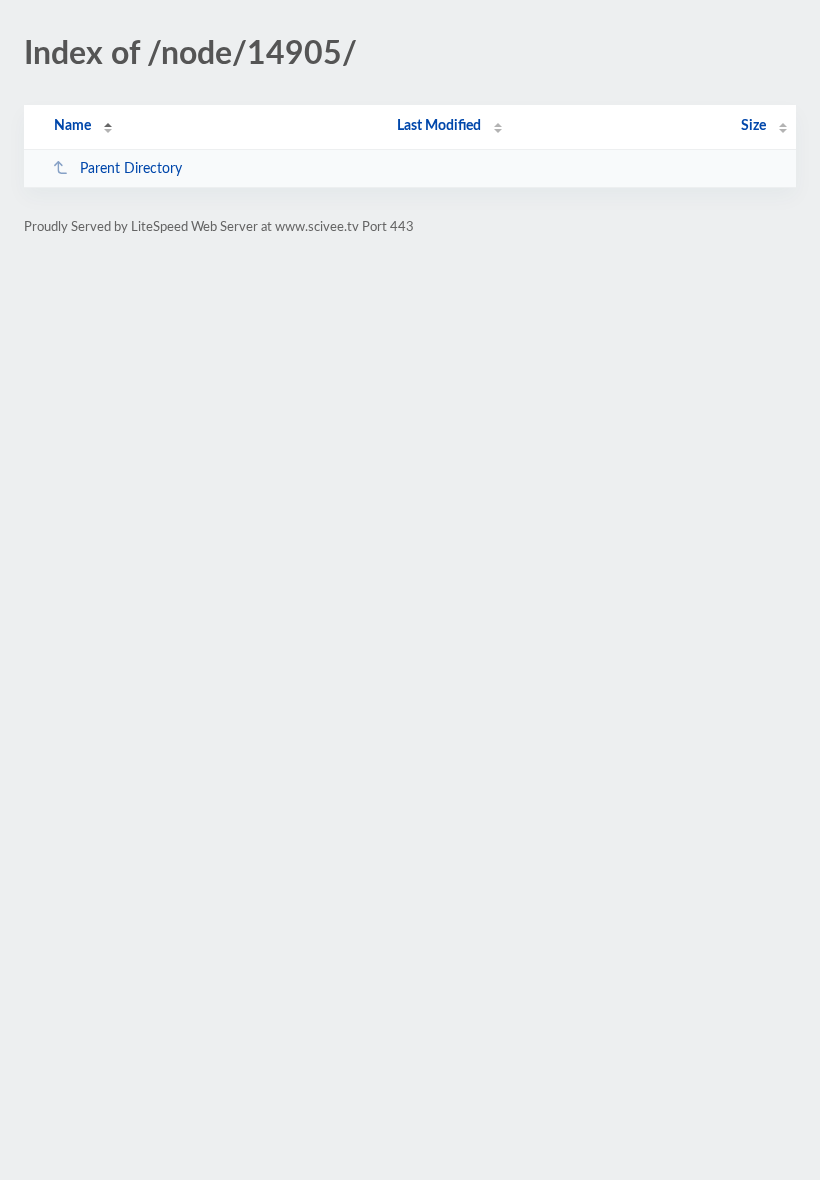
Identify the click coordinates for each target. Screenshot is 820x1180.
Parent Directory (131, 169)
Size (753, 126)
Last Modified (439, 126)
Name (72, 126)
